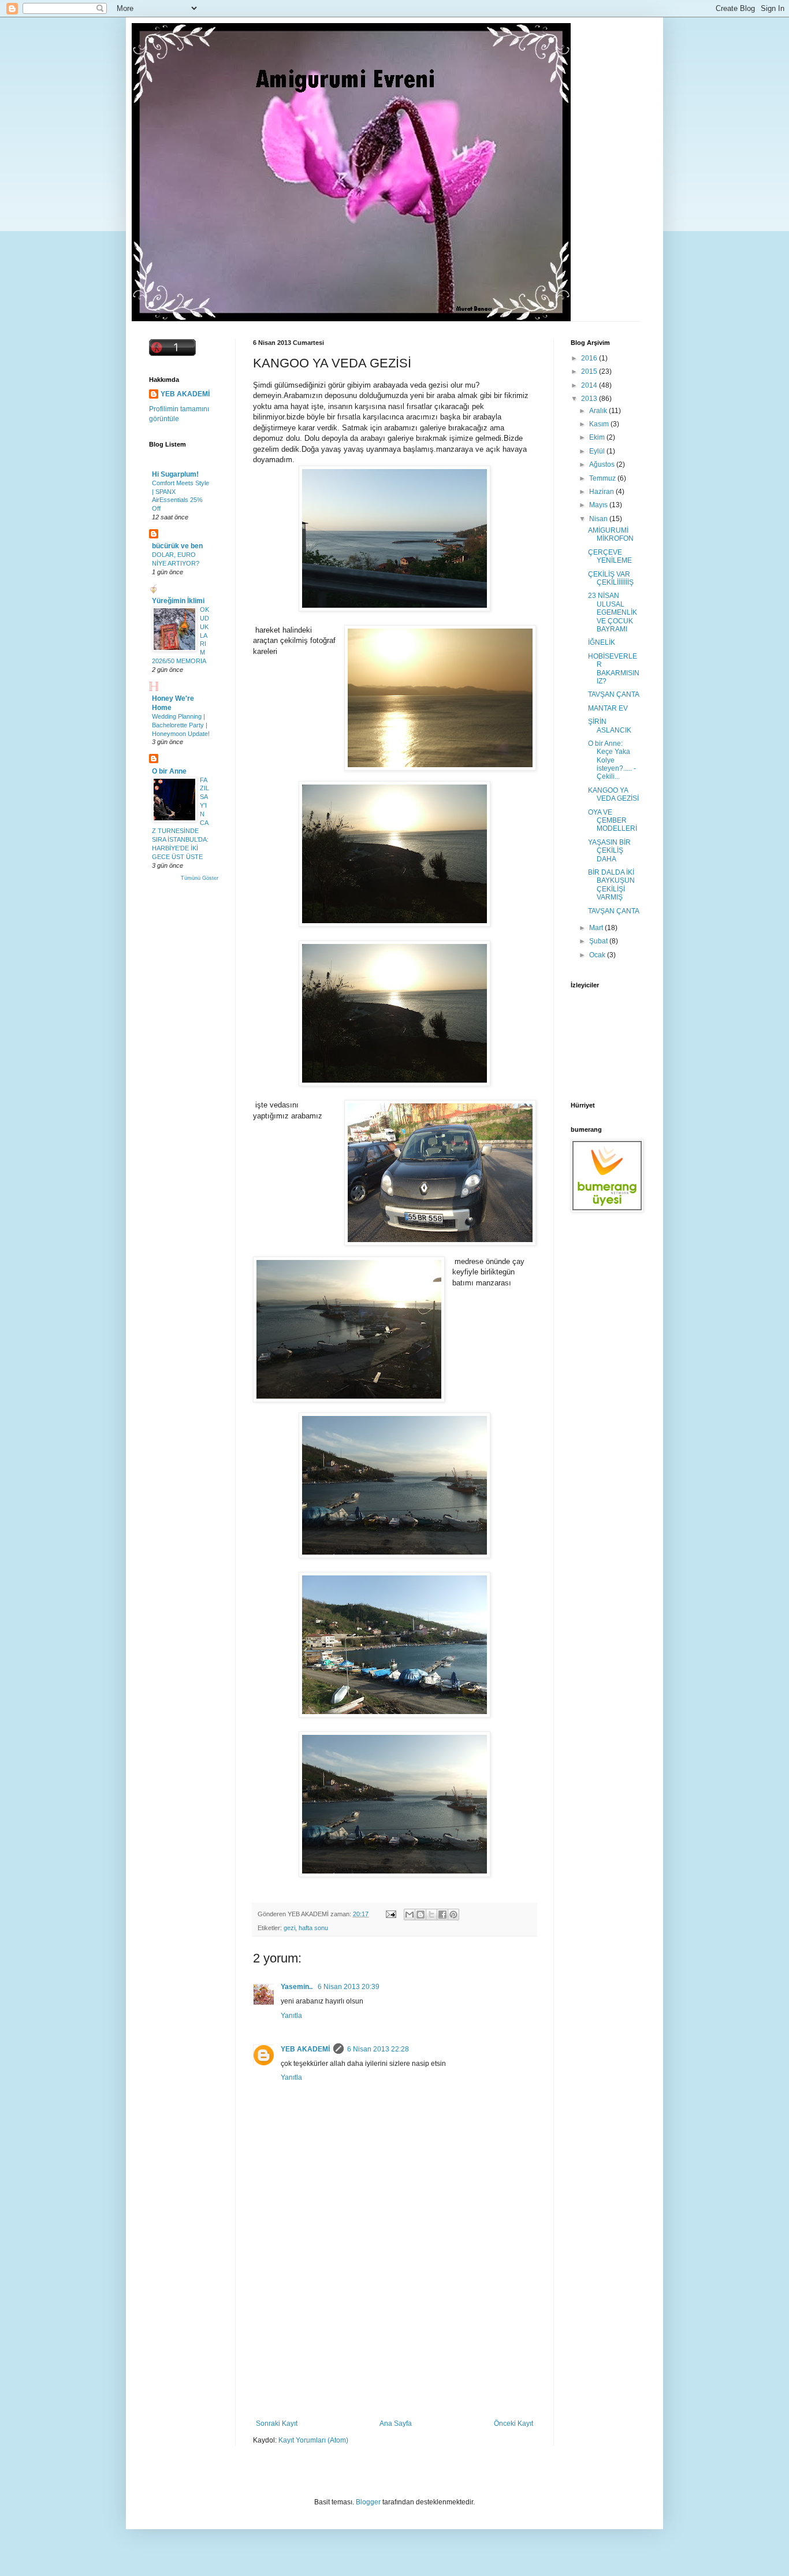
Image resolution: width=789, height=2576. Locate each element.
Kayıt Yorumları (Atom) (313, 2440)
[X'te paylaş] (431, 1915)
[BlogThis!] (420, 1915)
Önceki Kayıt (513, 2423)
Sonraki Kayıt (277, 2423)
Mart (597, 928)
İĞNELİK (602, 642)
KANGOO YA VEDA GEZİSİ (613, 794)
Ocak (598, 955)
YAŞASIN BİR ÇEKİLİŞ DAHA (609, 851)
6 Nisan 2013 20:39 (349, 1987)
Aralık (599, 411)
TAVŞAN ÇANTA (614, 694)
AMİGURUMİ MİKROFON (611, 534)
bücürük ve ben (177, 546)
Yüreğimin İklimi (178, 601)
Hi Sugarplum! (175, 474)
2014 (590, 385)
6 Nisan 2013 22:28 (378, 2049)
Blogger (368, 2502)
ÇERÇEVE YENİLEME (610, 556)
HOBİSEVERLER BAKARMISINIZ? (614, 669)
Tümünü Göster (200, 878)
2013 (590, 399)
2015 (590, 371)
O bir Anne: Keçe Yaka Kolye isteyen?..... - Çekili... (612, 760)
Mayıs (599, 505)
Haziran (602, 492)
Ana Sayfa (396, 2423)
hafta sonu (313, 1928)
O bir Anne (169, 771)
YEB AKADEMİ (305, 2049)
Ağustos (603, 464)
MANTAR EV (608, 708)
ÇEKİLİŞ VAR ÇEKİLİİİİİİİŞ (611, 578)
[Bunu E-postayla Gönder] (410, 1915)
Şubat (599, 941)
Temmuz (603, 478)
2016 (590, 358)
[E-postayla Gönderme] (390, 1914)
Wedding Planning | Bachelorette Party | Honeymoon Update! (181, 725)
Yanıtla (291, 2016)
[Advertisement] (394, 2333)
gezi (289, 1928)
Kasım (600, 424)
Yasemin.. (297, 1987)
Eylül (598, 451)
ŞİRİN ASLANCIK (610, 726)
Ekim (598, 437)
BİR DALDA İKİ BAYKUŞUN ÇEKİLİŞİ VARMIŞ (611, 885)
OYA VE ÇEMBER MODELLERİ (613, 821)
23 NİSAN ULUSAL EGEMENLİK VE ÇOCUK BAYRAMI (613, 612)
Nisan (599, 519)
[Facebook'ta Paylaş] (442, 1915)
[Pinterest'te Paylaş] (453, 1915)
